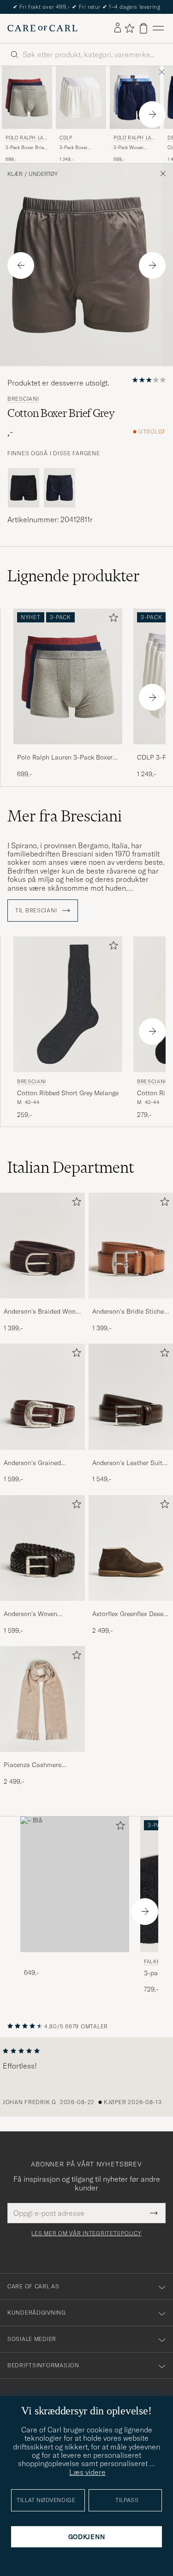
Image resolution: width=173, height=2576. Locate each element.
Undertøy (43, 174)
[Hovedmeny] (158, 28)
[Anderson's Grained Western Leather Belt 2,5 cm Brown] (42, 1456)
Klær (15, 174)
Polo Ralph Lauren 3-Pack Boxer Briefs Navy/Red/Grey (65, 758)
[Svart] (24, 488)
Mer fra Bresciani (65, 816)
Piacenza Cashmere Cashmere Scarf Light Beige (36, 1765)
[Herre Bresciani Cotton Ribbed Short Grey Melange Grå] (68, 1004)
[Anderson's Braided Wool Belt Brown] (42, 1305)
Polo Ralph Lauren (26, 139)
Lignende (74, 576)
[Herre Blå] (75, 1885)
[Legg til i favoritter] (112, 619)
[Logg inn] (118, 28)
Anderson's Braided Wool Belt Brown (41, 1312)
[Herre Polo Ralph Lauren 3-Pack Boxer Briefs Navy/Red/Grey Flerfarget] (27, 97)
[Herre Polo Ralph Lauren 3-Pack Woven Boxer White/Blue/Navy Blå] (135, 97)
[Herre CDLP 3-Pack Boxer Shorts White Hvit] (81, 97)
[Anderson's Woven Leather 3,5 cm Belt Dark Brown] (42, 1607)
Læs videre (87, 2472)
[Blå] (60, 488)
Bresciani (23, 399)
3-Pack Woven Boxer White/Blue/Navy (131, 148)
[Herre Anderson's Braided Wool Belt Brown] (42, 1246)
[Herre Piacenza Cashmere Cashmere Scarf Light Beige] (42, 1699)
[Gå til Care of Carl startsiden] (42, 28)
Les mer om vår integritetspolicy (86, 2233)
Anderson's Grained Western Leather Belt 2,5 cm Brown (40, 1463)
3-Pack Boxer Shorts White (74, 148)
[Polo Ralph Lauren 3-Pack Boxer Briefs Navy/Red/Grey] (68, 751)
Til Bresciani (37, 911)
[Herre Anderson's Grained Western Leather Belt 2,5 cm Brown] (42, 1397)
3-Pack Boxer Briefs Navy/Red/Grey (27, 148)
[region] (86, 2077)
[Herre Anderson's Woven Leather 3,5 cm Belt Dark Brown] (42, 1548)
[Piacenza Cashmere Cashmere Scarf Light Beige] (42, 1758)
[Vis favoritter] (129, 28)
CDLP (66, 138)
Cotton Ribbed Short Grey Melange (68, 1093)
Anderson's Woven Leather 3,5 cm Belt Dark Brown (40, 1614)
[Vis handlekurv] (143, 28)
